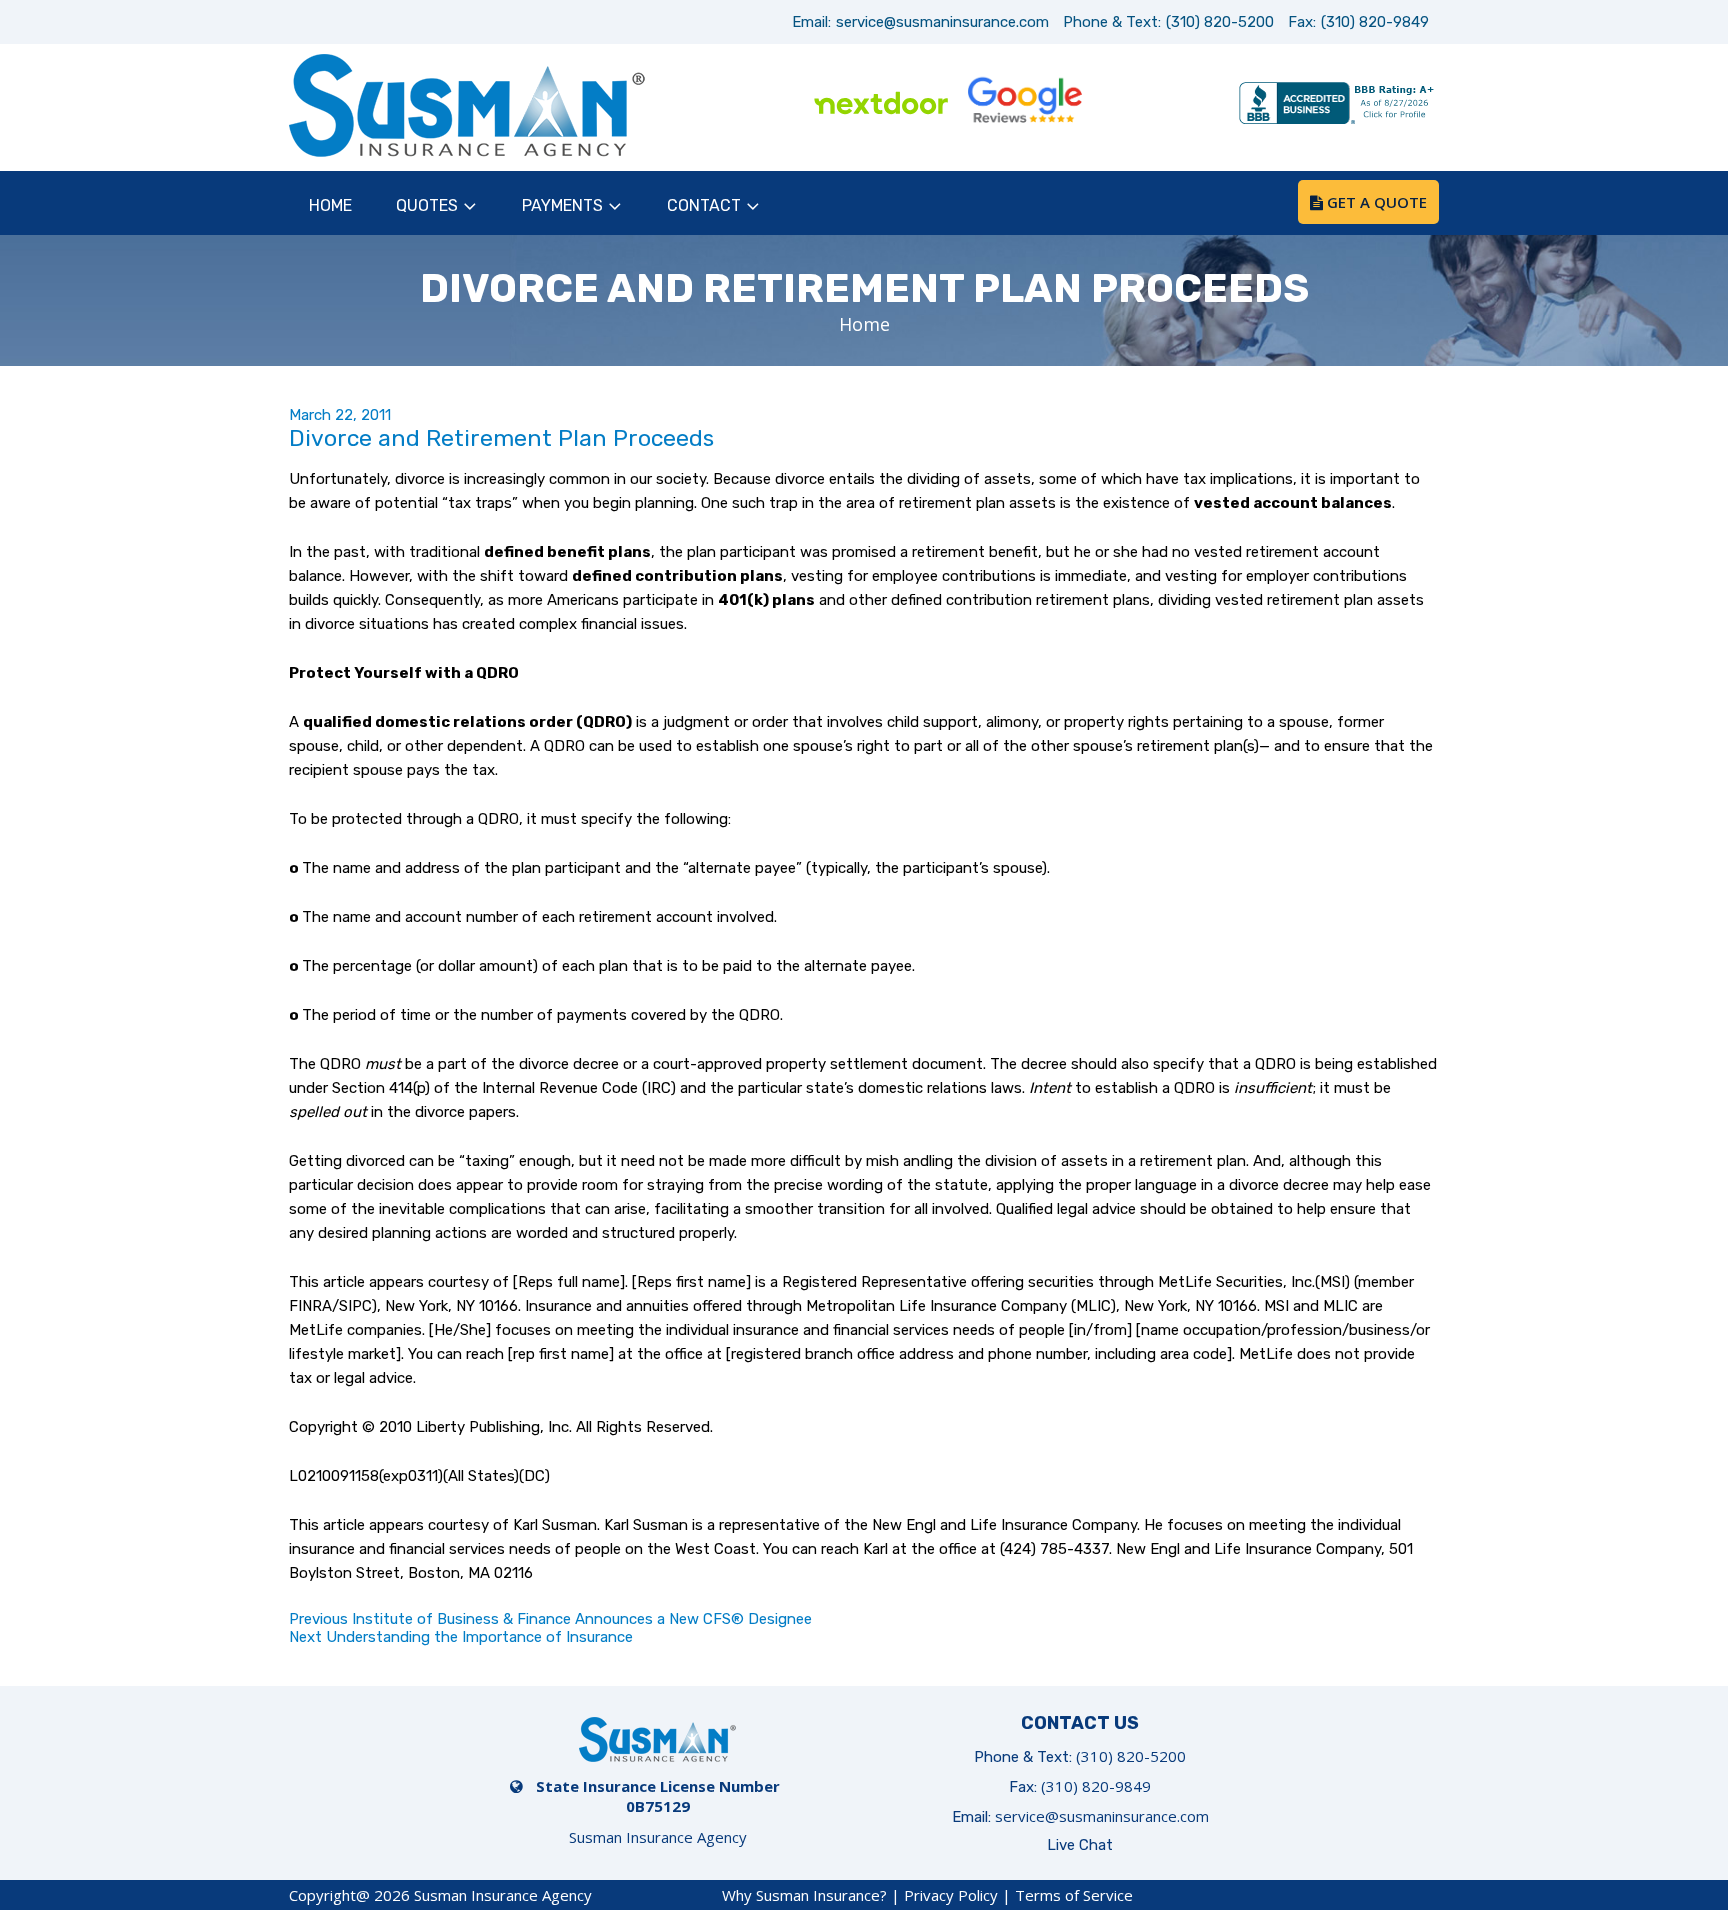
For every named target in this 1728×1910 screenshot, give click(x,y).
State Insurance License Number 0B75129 (658, 1796)
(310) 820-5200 (1220, 22)
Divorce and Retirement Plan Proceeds (501, 438)
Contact (704, 205)
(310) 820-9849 (1375, 22)
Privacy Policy (951, 1895)
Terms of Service (1074, 1895)
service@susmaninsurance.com (942, 22)
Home (330, 205)
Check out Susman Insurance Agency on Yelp (1167, 105)
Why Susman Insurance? (804, 1895)
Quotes (427, 205)
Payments (562, 205)
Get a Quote (1375, 202)
